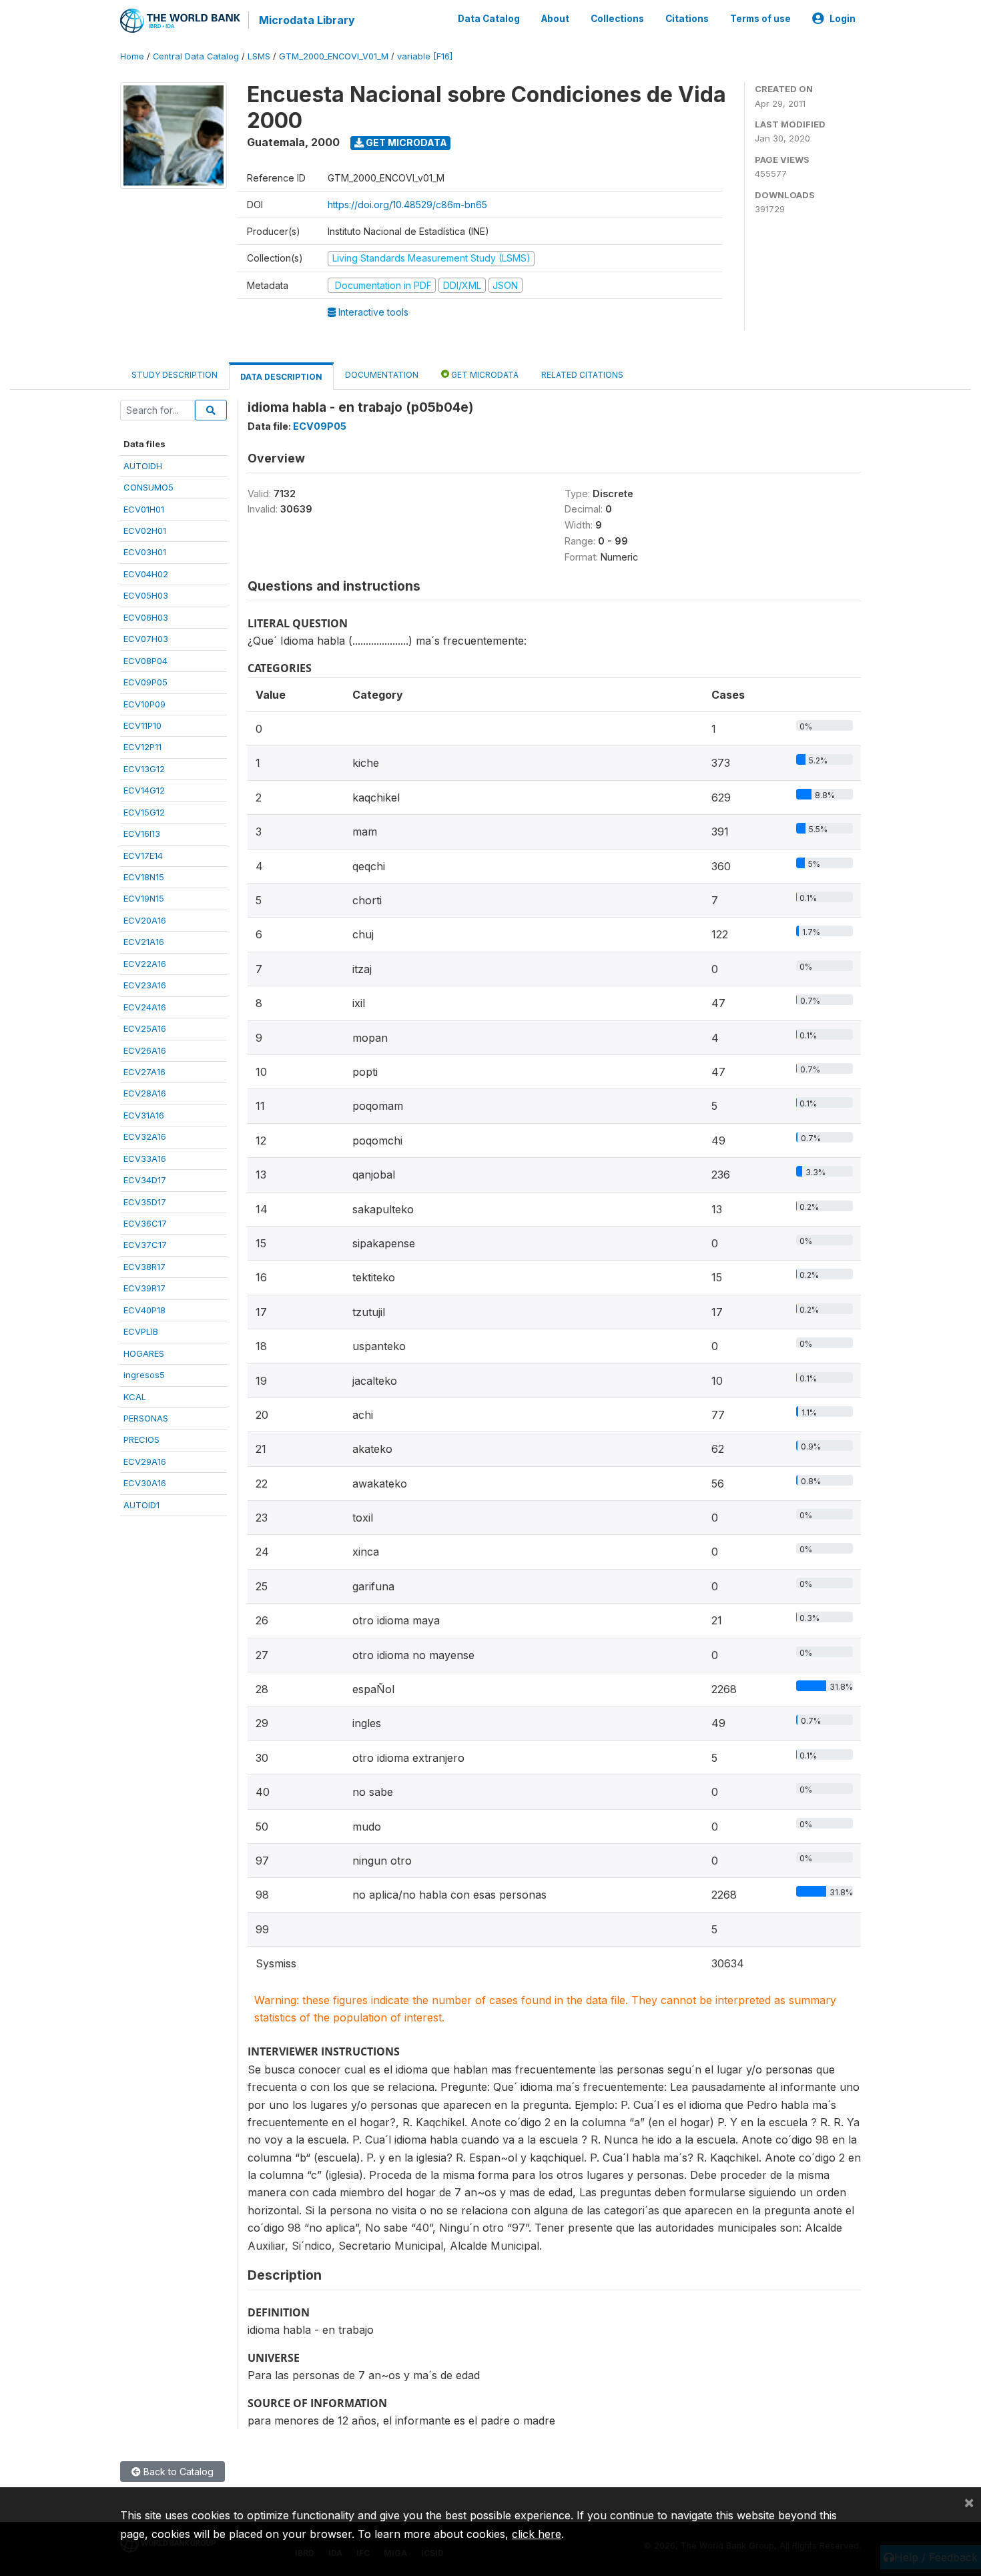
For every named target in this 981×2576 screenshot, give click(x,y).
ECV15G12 (144, 812)
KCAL (135, 1397)
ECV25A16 (145, 1028)
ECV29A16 (145, 1462)
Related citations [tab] (582, 375)
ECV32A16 (145, 1137)
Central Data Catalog (196, 56)
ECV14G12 (144, 790)
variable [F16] (425, 56)
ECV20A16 (145, 920)
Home (132, 56)
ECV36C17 (145, 1223)
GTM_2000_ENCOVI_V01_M (334, 56)
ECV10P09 (144, 704)
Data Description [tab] (281, 377)
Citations (687, 19)
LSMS (259, 56)
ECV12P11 (142, 747)
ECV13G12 (144, 769)
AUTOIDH (143, 466)
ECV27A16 (144, 1072)
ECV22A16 (145, 964)
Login (843, 19)
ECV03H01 (145, 552)
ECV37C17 (145, 1245)
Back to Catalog (177, 2472)
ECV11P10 (142, 725)
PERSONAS (146, 1418)
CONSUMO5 (148, 487)
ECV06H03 (146, 617)
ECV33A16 (145, 1159)
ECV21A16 (144, 942)
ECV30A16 (145, 1483)
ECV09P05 (145, 682)
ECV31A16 (144, 1115)
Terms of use (760, 19)
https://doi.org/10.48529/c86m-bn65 (407, 205)
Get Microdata (405, 142)
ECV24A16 (145, 1007)
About (555, 19)
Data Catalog (489, 19)
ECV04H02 (146, 574)
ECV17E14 (143, 856)
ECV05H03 (146, 595)
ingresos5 (144, 1375)
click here (537, 2534)
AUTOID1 (141, 1505)
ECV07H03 (146, 639)
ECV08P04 (145, 661)
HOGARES (144, 1353)
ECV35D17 (145, 1202)
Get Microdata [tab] (484, 375)
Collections (617, 19)
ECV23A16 (145, 985)
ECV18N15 (144, 877)
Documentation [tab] (382, 375)
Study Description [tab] (175, 375)
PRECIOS (141, 1439)
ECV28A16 (145, 1093)
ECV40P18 (144, 1310)
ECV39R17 (144, 1288)
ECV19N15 (144, 898)
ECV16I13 (142, 834)
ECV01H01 (144, 509)
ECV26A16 (145, 1050)
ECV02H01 (145, 531)
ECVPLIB (141, 1331)
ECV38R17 (144, 1267)
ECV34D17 (145, 1180)
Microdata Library (307, 20)
